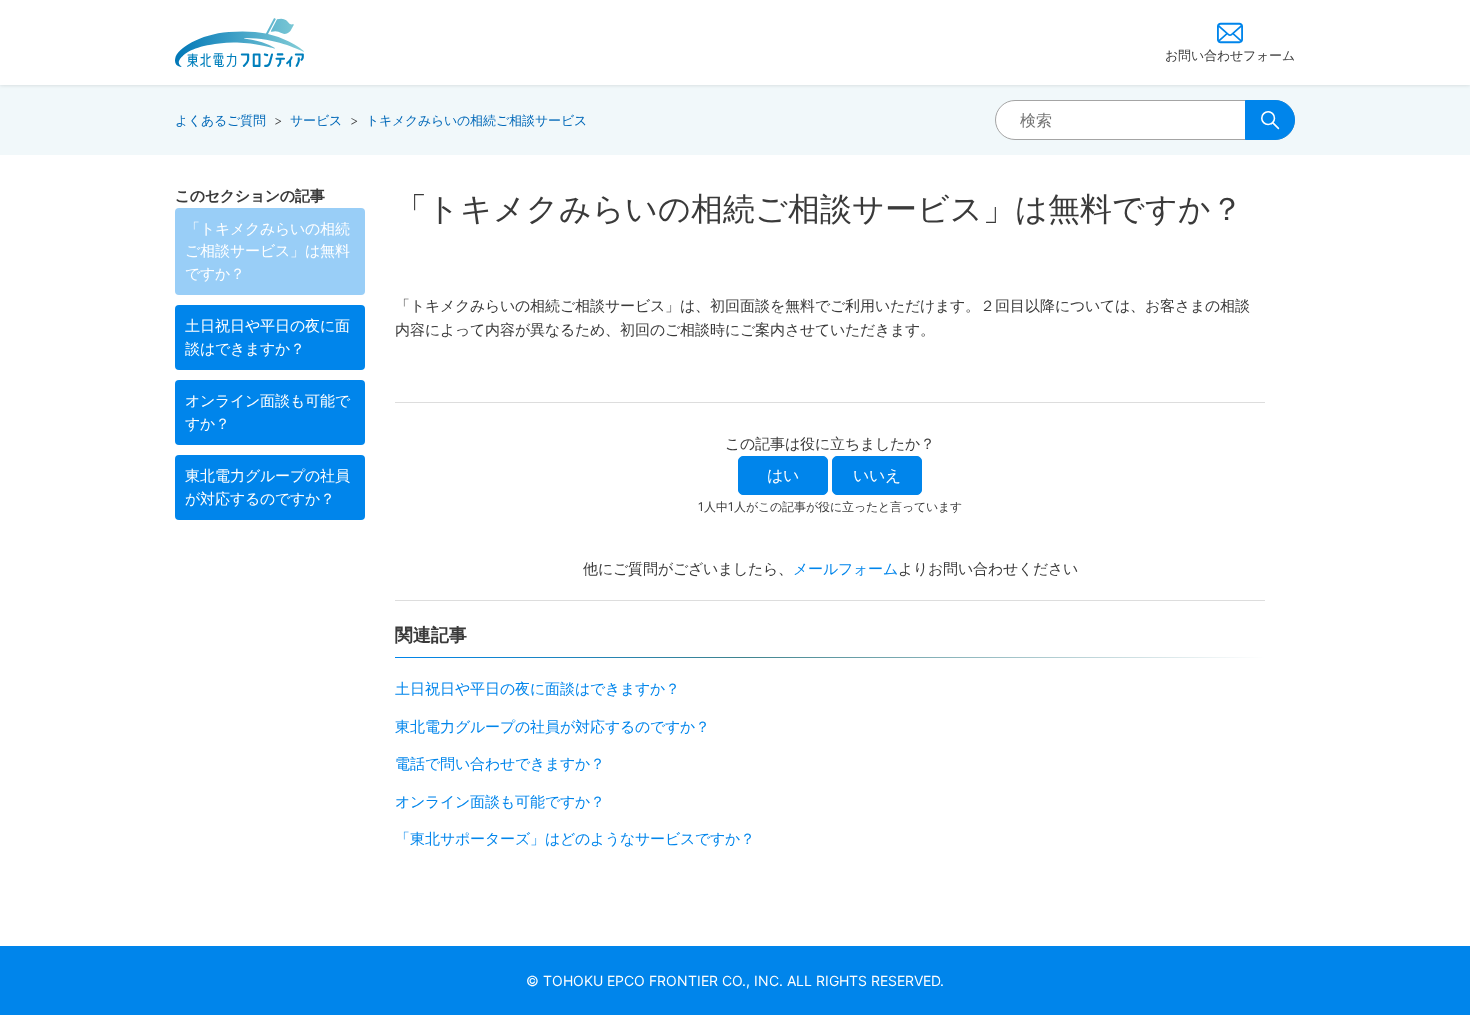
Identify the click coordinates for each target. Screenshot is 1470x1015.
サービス (316, 120)
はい (783, 475)
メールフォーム (845, 568)
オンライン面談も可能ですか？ (267, 412)
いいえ (877, 475)
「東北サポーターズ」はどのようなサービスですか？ (575, 838)
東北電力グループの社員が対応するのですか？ (267, 487)
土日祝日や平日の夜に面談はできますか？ (267, 337)
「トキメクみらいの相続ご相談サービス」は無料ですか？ (267, 251)
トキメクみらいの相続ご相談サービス (476, 120)
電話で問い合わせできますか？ (500, 763)
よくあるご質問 (220, 120)
